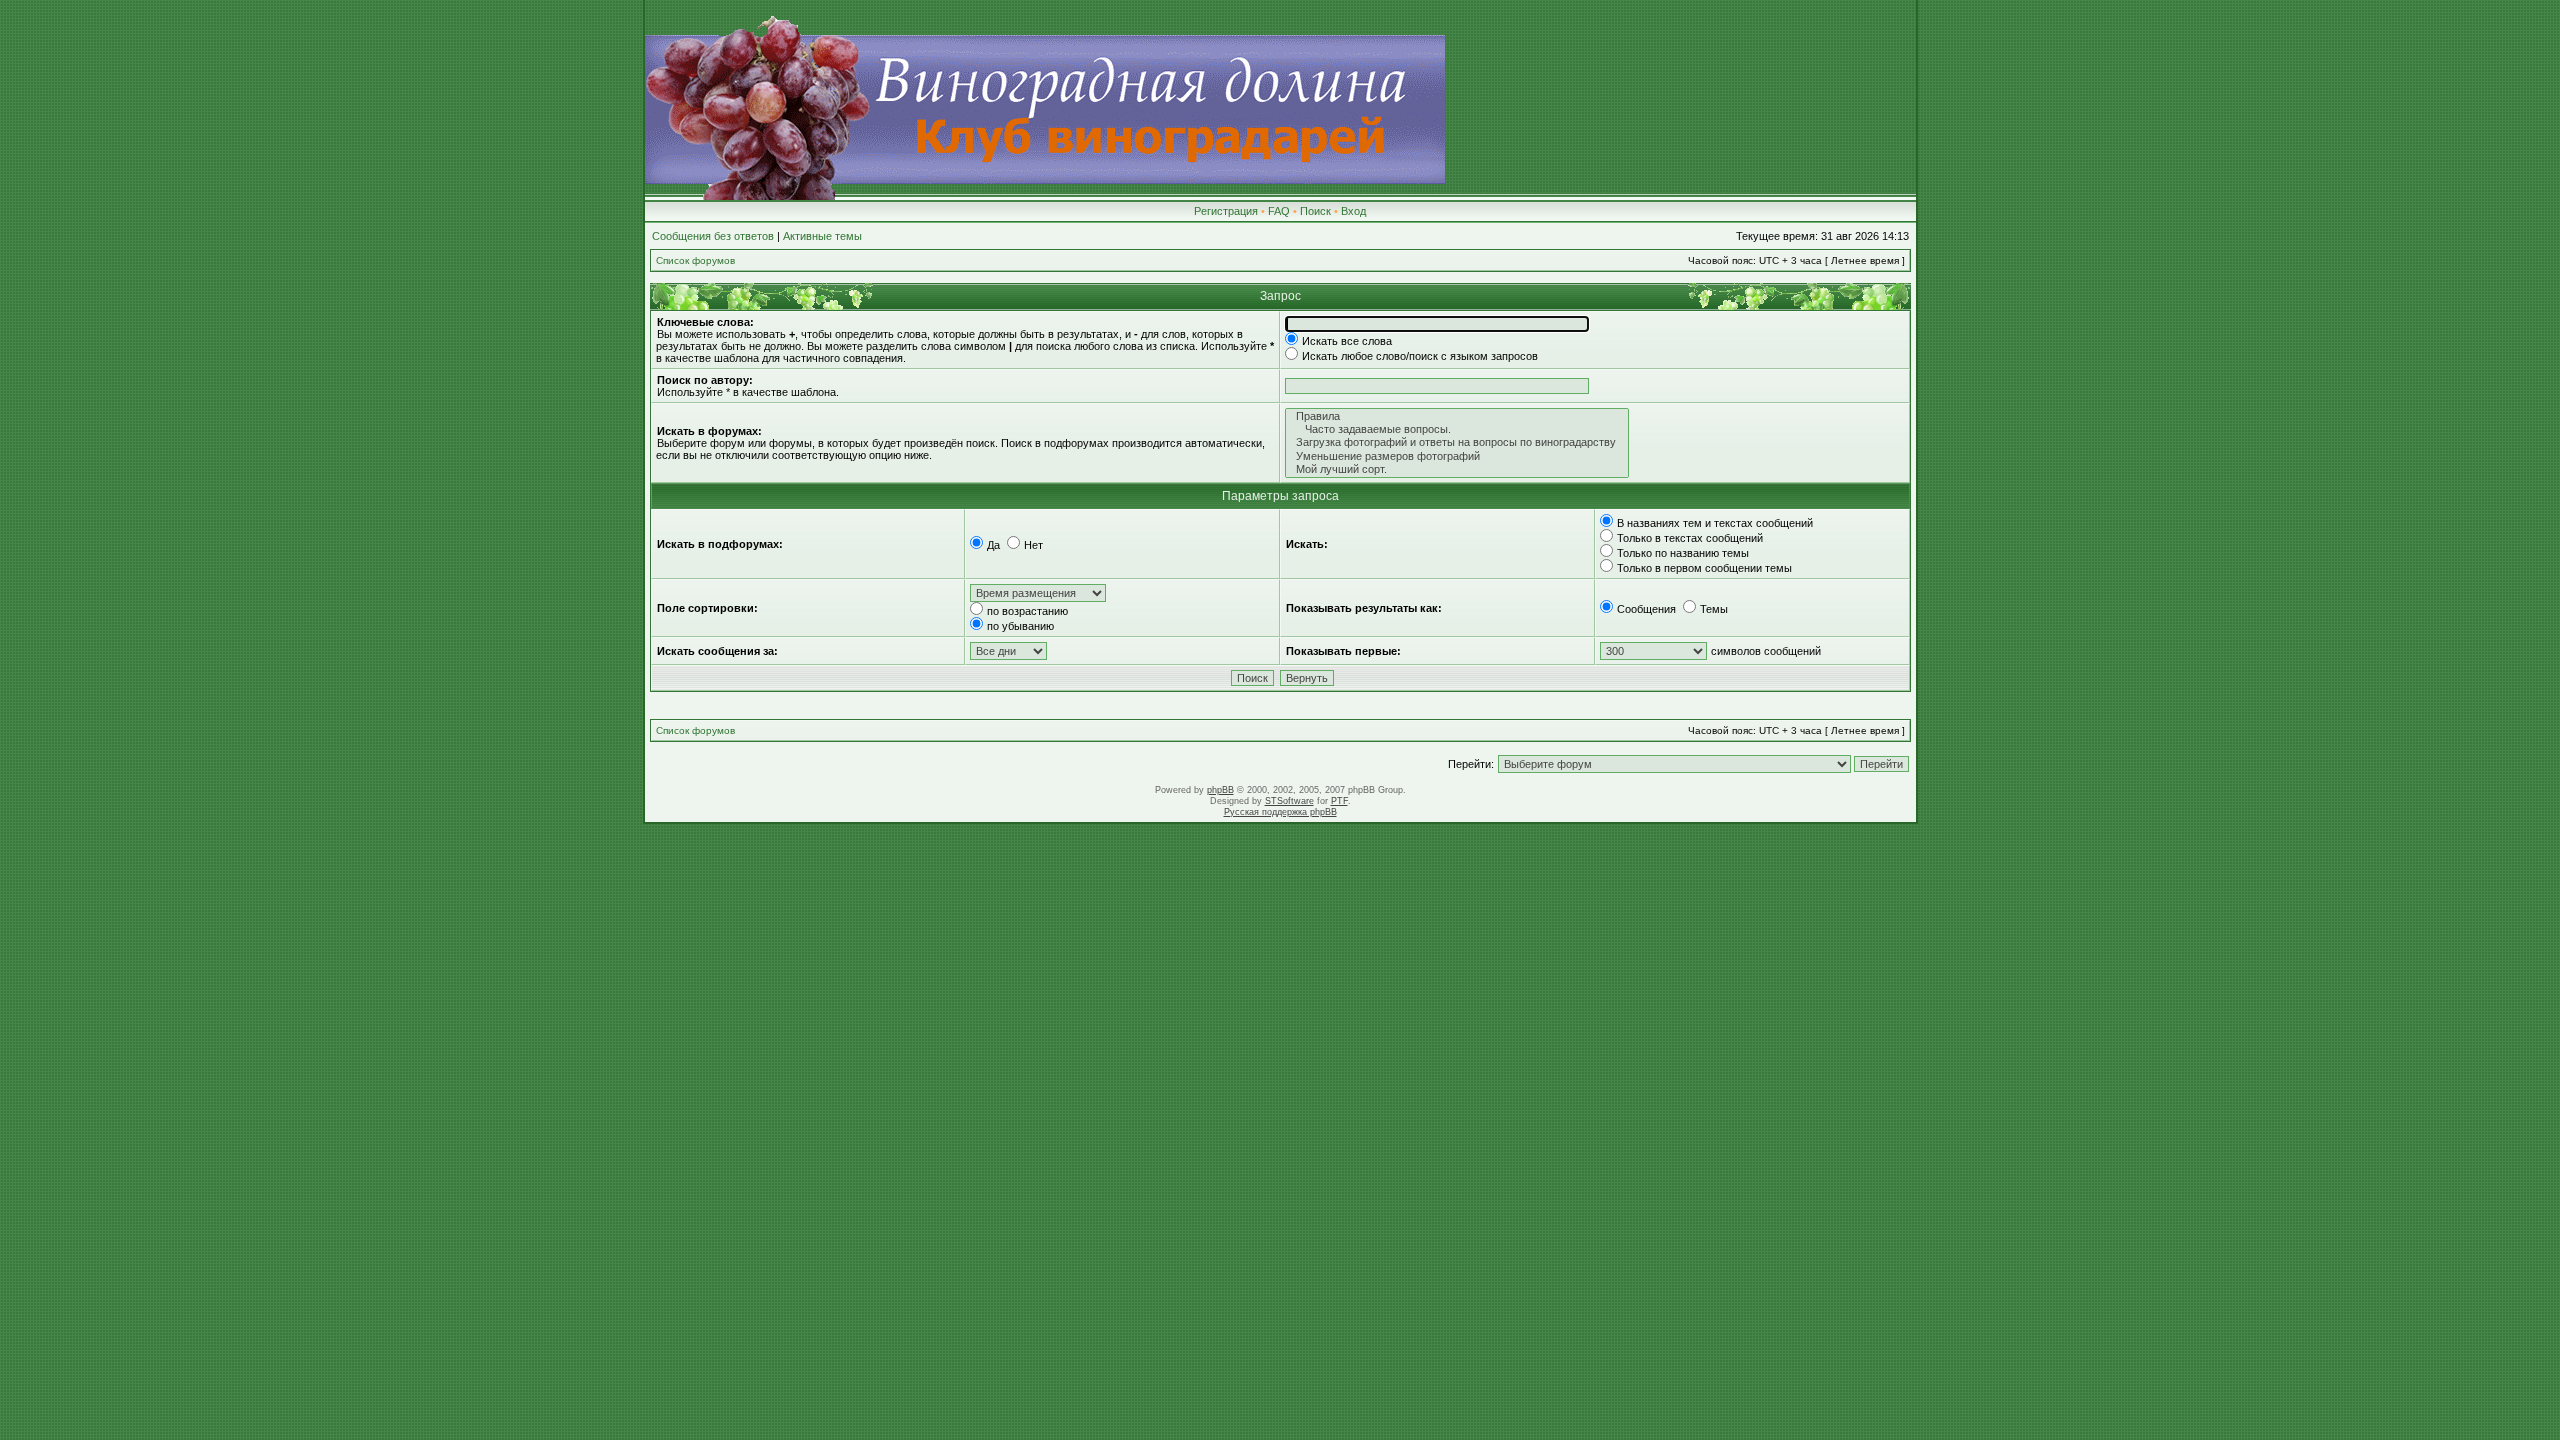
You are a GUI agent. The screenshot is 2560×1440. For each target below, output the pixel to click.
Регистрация (1226, 211)
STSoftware (1289, 801)
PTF (1339, 801)
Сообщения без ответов (713, 236)
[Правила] (1457, 416)
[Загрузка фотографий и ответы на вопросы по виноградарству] (1457, 442)
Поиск (1315, 211)
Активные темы (822, 236)
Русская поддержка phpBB (1280, 812)
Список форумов (695, 260)
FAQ (1279, 211)
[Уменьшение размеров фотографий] (1457, 456)
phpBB (1220, 790)
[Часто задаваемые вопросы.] (1457, 429)
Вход (1353, 211)
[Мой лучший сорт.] (1457, 469)
